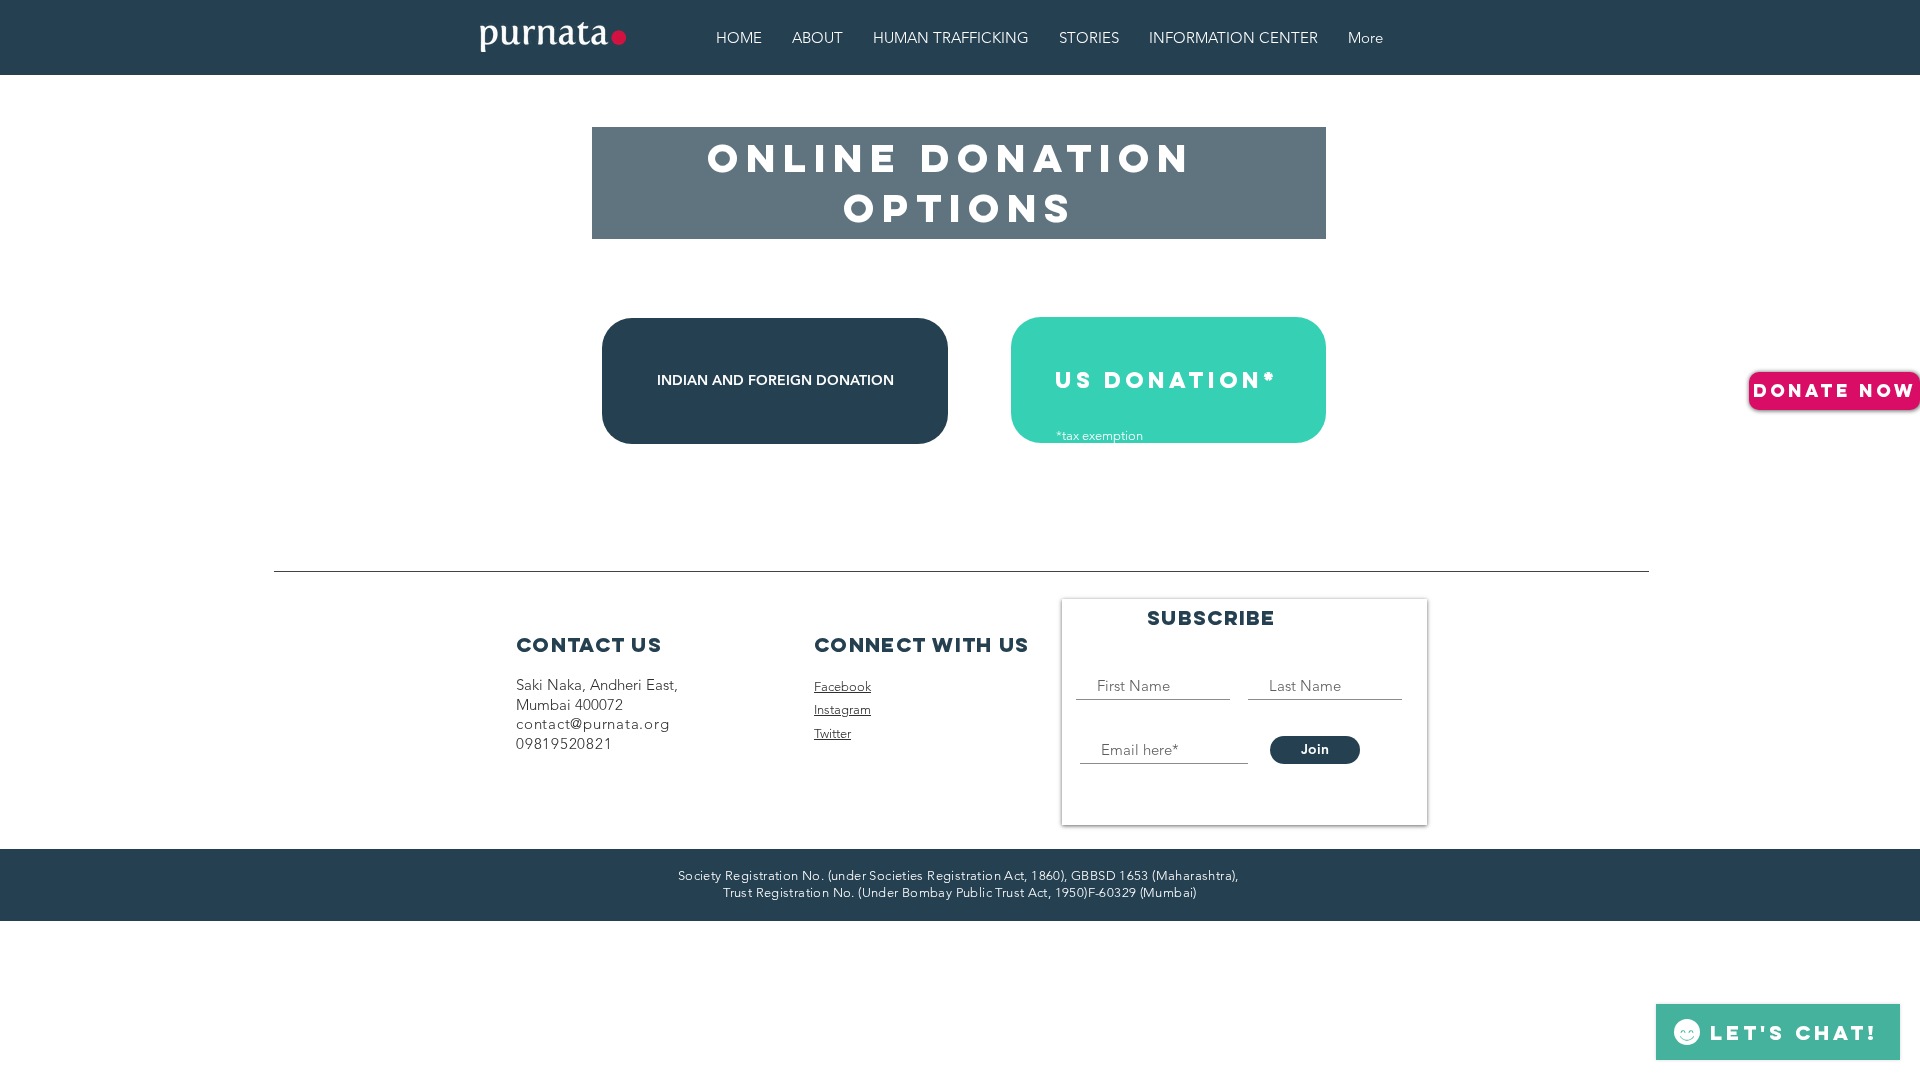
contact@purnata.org (592, 723)
